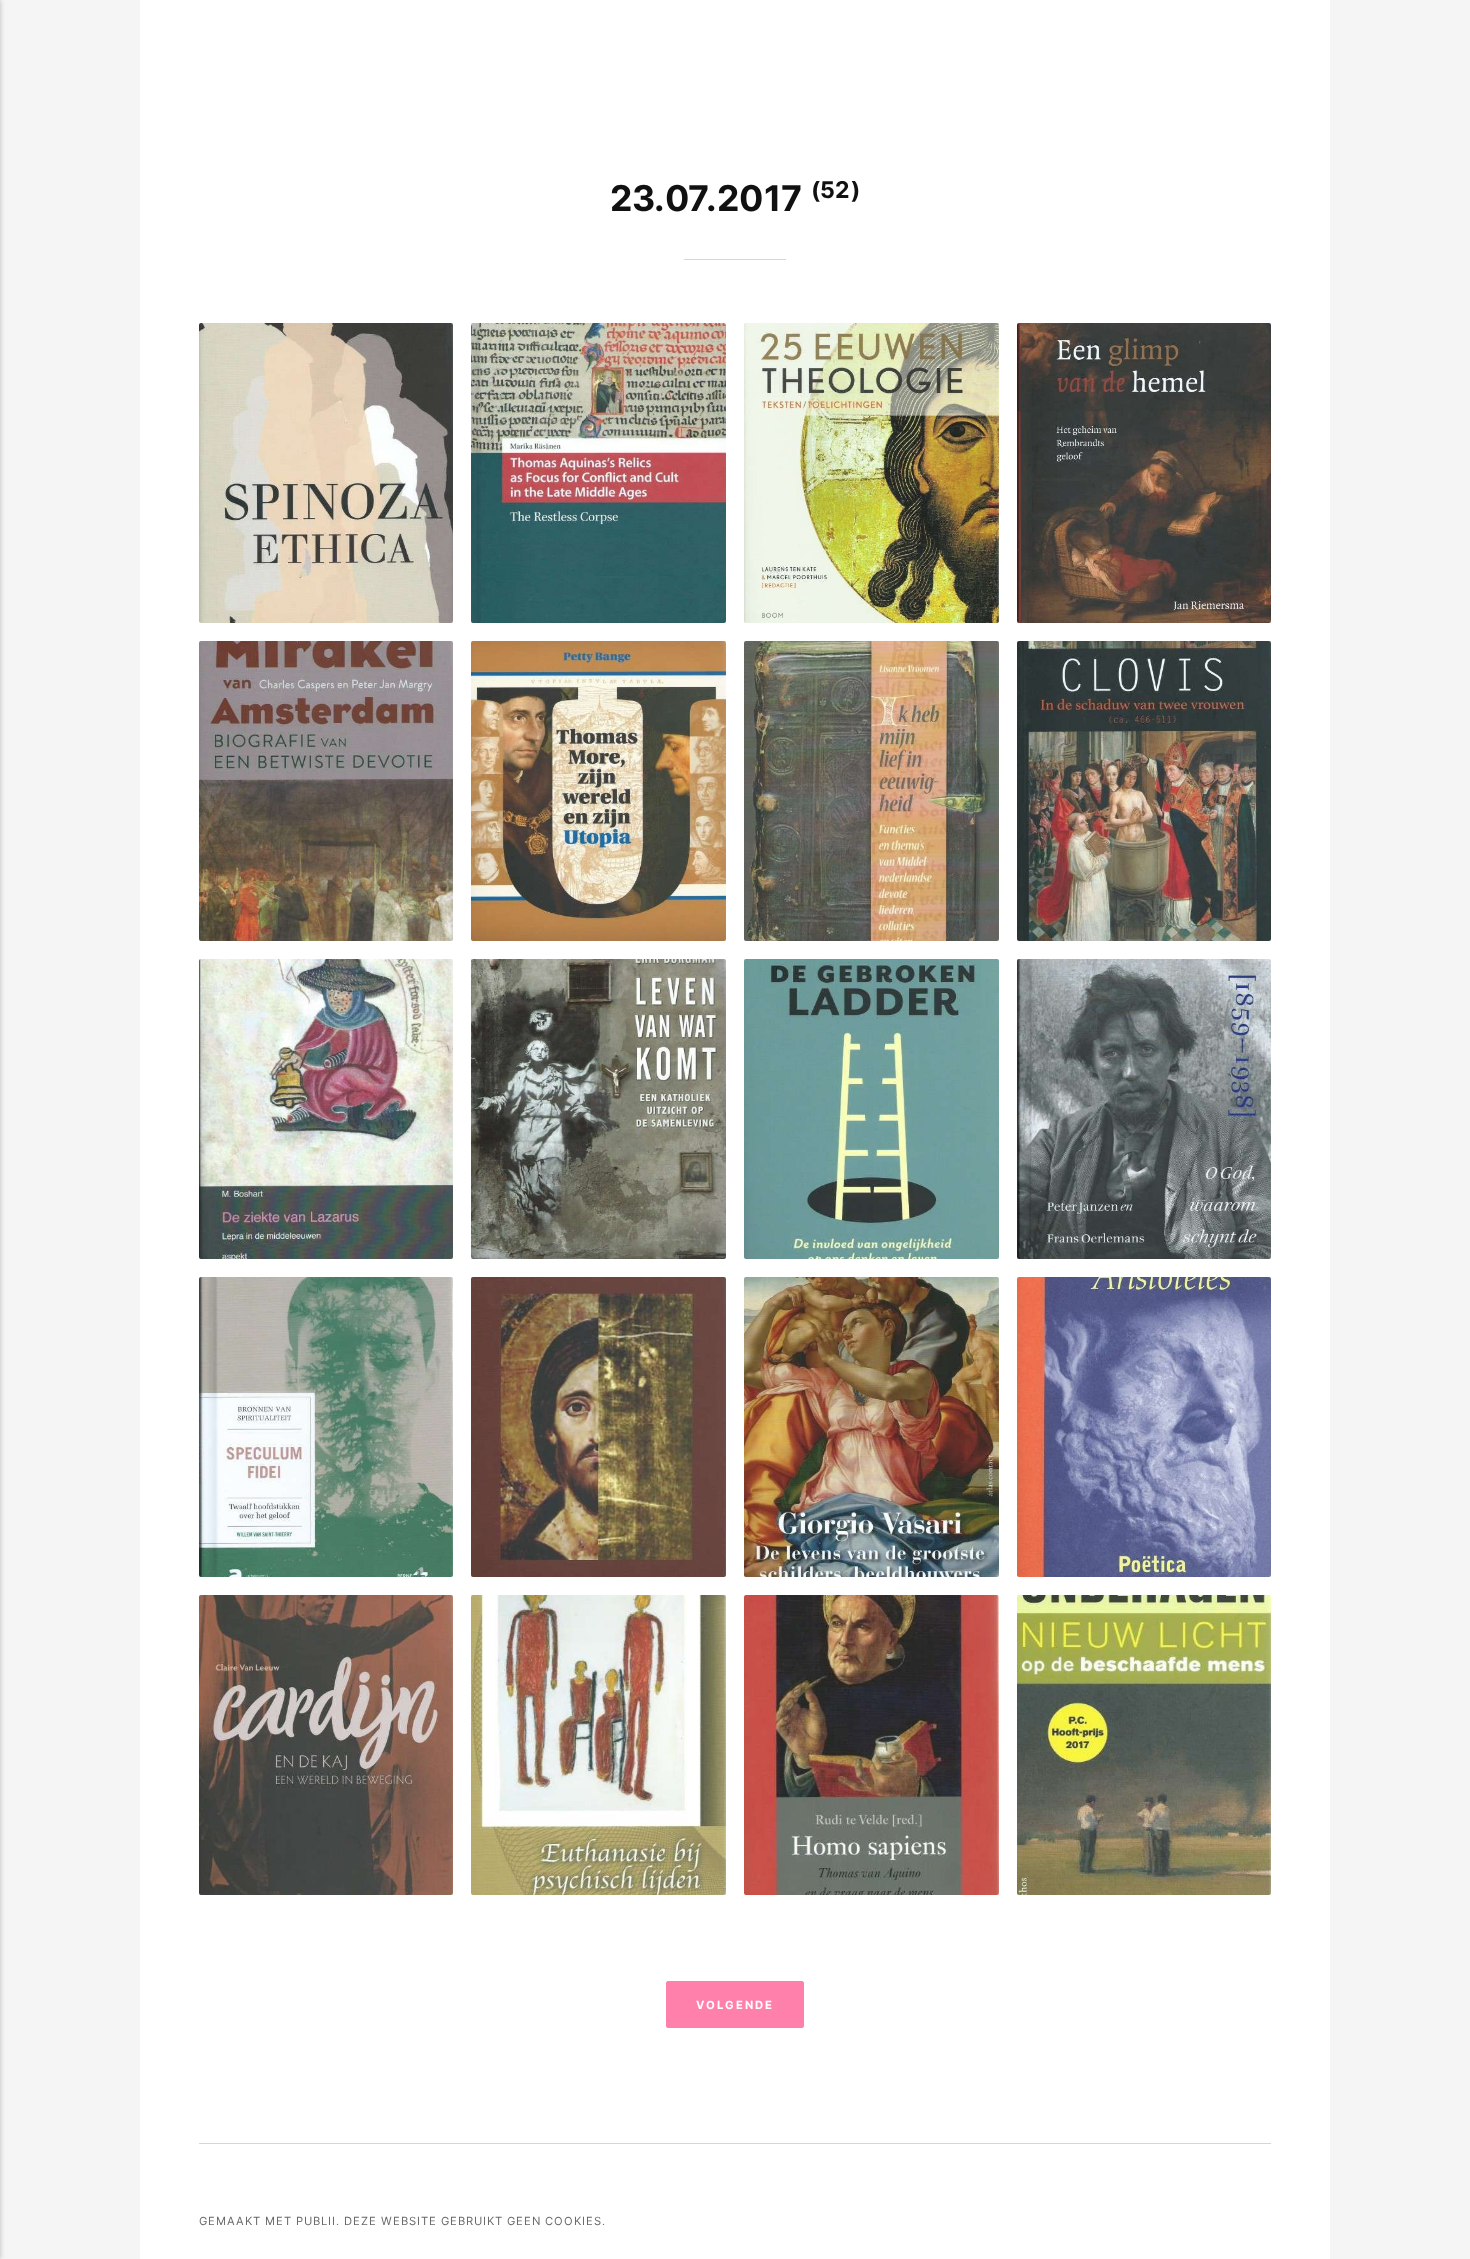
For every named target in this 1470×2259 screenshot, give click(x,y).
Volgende (735, 2005)
